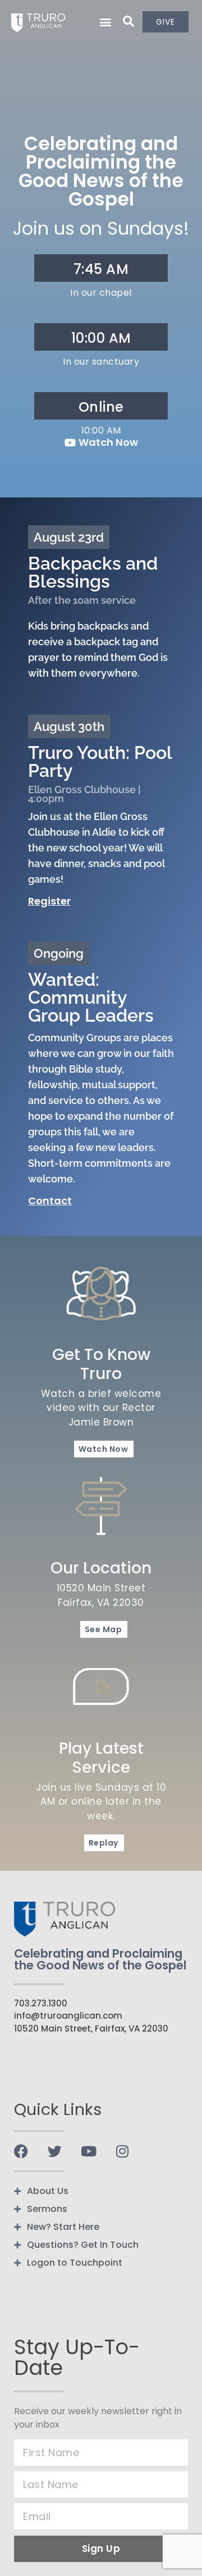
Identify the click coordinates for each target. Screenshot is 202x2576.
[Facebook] (21, 2151)
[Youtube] (88, 2151)
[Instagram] (122, 2151)
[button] (105, 22)
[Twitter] (55, 2151)
